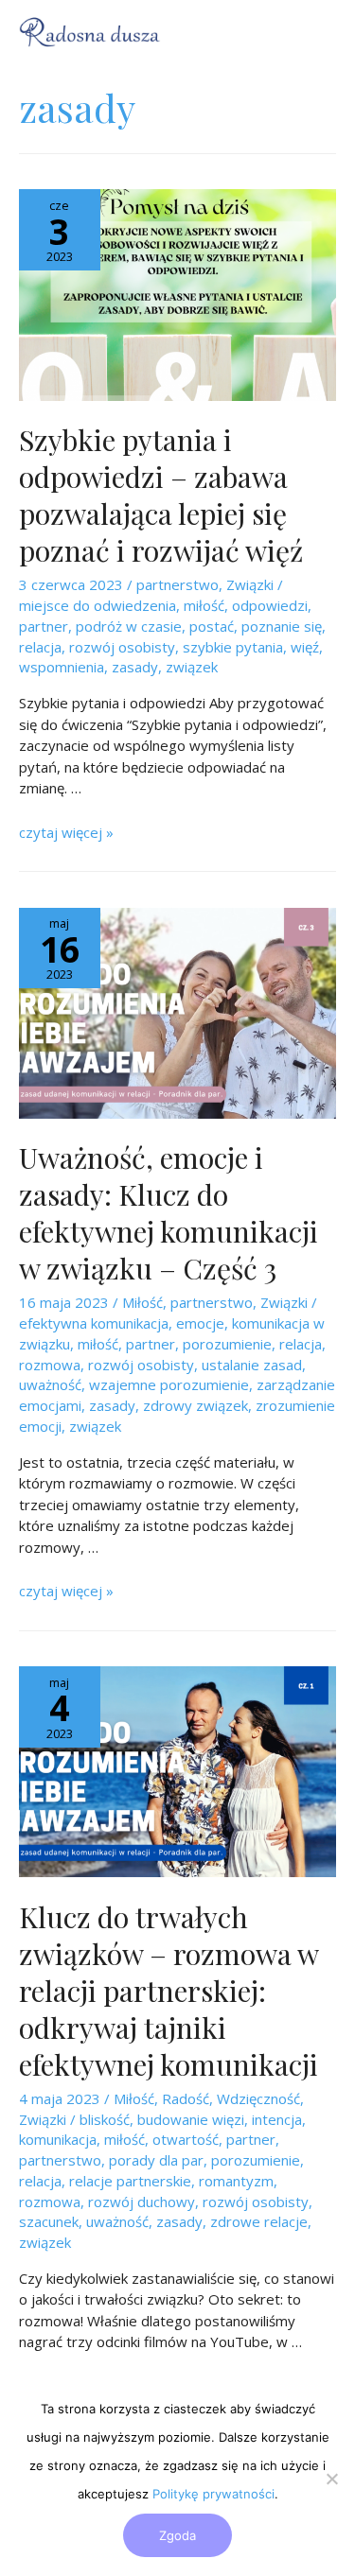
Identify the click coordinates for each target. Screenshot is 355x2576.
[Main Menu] (312, 32)
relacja (40, 647)
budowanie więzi (191, 2119)
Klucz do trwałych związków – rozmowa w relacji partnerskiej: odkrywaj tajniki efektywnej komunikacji (169, 1991)
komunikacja (58, 2139)
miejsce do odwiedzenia (98, 605)
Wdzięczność (258, 2098)
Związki (250, 584)
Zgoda (177, 2535)
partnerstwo (177, 584)
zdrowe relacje (259, 2221)
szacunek (49, 2221)
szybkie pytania (233, 647)
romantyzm (236, 2181)
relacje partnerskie (130, 2181)
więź (305, 647)
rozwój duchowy (142, 2202)
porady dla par (156, 2160)
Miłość (142, 1302)
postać (212, 626)
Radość (186, 2098)
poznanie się (282, 626)
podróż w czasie (129, 626)
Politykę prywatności (213, 2494)
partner (44, 626)
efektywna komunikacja (94, 1323)
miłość (204, 605)
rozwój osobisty (122, 647)
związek (192, 667)
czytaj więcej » (66, 832)
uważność (50, 1384)
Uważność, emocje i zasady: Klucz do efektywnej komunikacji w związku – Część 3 (169, 1213)
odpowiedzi (270, 605)
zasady (135, 667)
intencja (277, 2119)
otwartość (186, 2139)
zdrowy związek (195, 1405)
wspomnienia (62, 667)
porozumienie (227, 1344)
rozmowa (50, 1365)
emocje (200, 1323)
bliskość (105, 2119)
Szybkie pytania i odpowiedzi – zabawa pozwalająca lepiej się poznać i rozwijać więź (161, 495)
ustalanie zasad (252, 1365)
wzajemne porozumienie (169, 1384)
